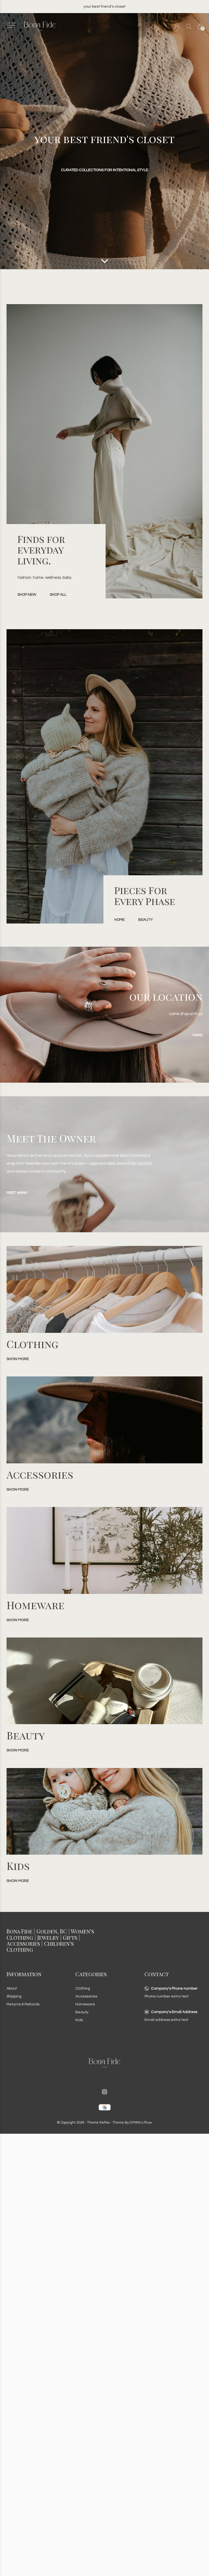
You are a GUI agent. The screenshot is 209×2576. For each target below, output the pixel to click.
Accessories (86, 1996)
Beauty (82, 2012)
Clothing (83, 1988)
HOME (119, 920)
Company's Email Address (174, 2012)
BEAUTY (146, 920)
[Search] (189, 26)
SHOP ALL (58, 595)
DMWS (135, 2123)
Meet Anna (17, 1193)
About (12, 1988)
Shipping (14, 1996)
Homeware (85, 2004)
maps (198, 1035)
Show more (18, 1359)
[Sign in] (177, 26)
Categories (91, 1974)
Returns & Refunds (23, 2004)
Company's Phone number (174, 1988)
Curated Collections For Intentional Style (104, 170)
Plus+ (148, 2123)
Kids (79, 2020)
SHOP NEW (27, 595)
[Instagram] (104, 2092)
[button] (11, 25)
